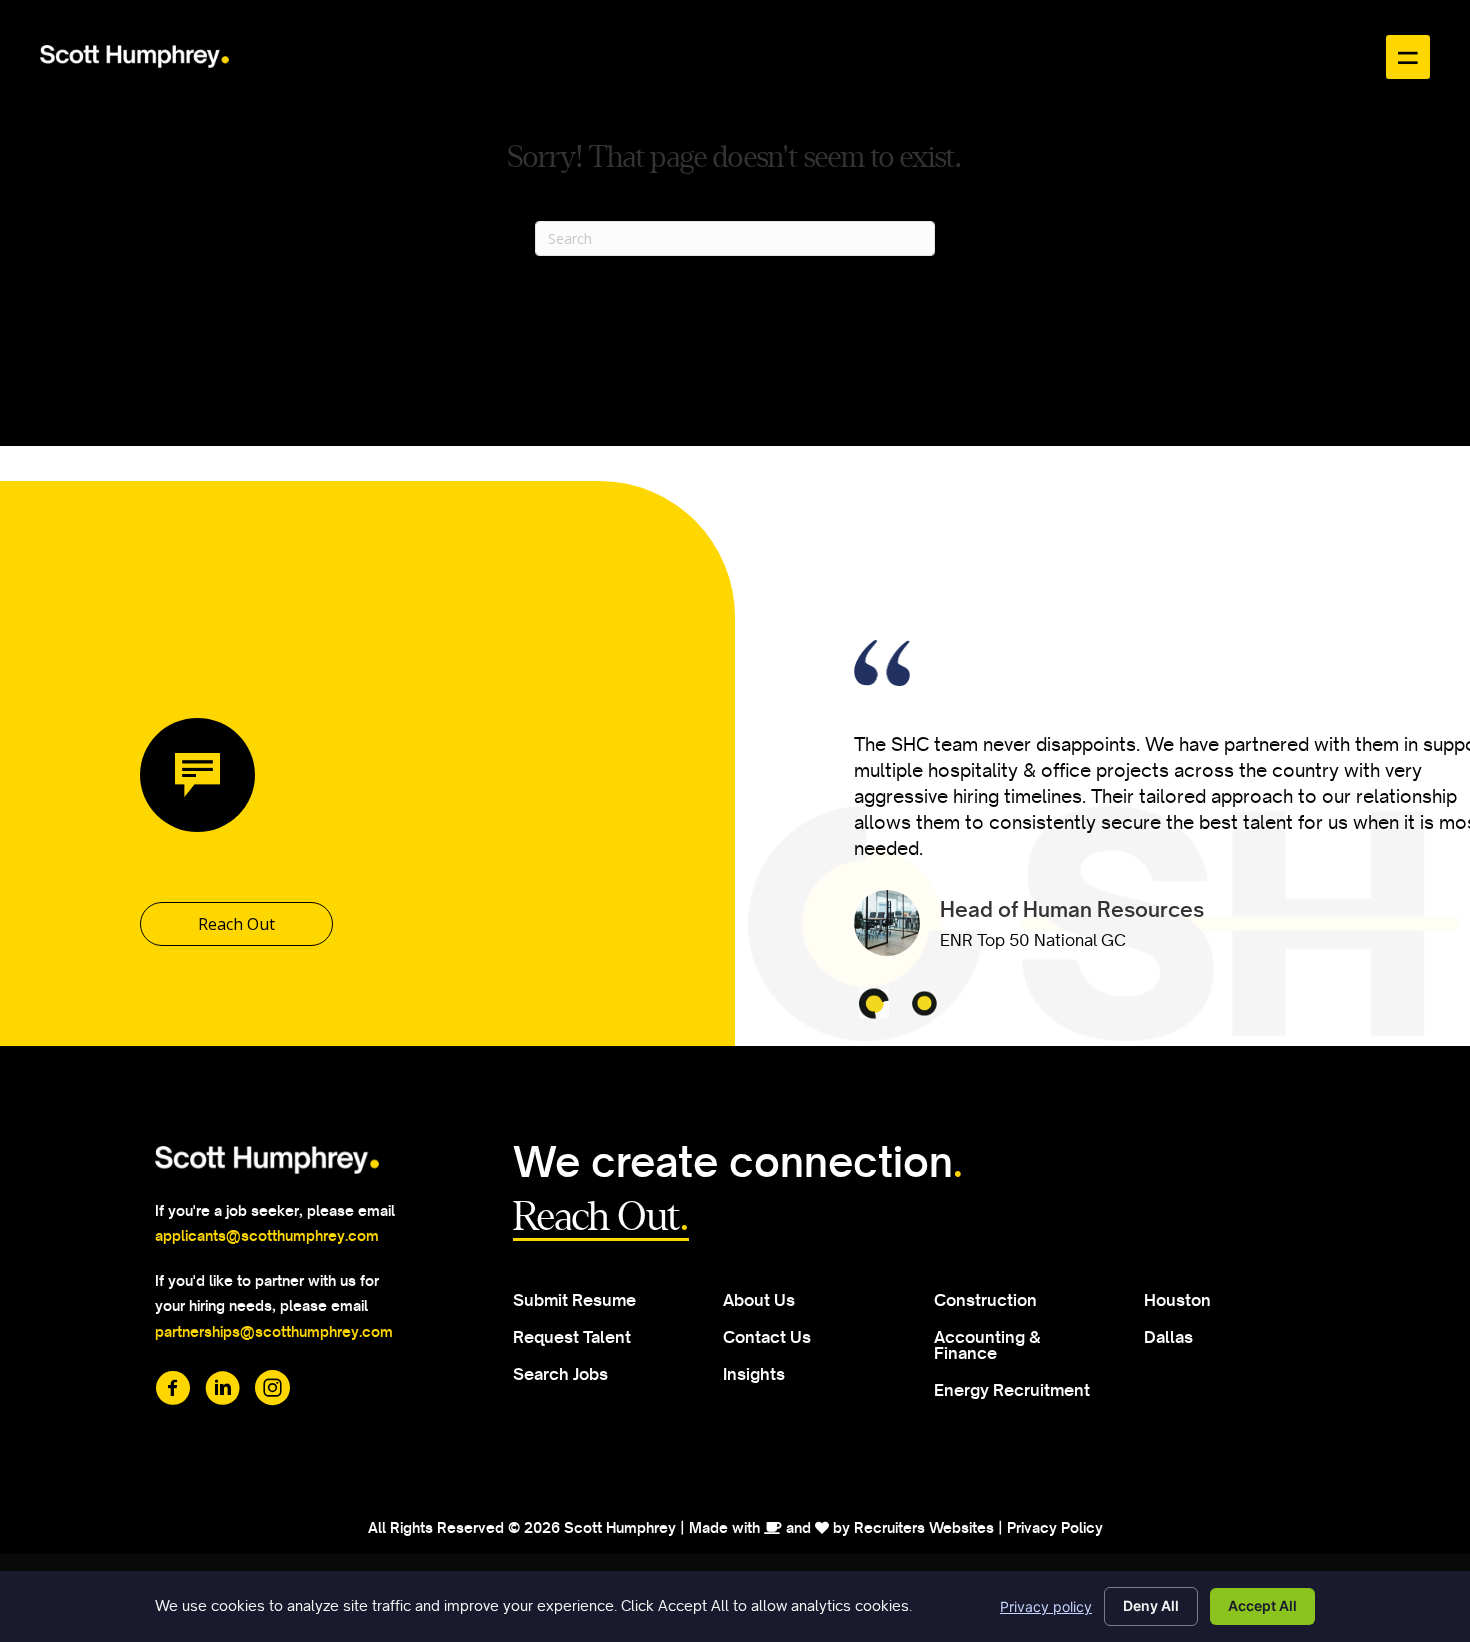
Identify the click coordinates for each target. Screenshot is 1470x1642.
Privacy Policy (1055, 1528)
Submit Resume (574, 1300)
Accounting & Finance (987, 1345)
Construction (985, 1300)
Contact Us (767, 1337)
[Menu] (1408, 57)
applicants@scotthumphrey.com (267, 1236)
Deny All (1151, 1605)
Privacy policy (1046, 1606)
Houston (1177, 1300)
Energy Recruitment (1012, 1390)
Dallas (1168, 1337)
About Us (759, 1300)
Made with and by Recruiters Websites (841, 1528)
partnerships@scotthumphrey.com (275, 1332)
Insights (754, 1374)
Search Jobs (560, 1374)
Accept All (1262, 1605)
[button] (236, 924)
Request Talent (572, 1337)
